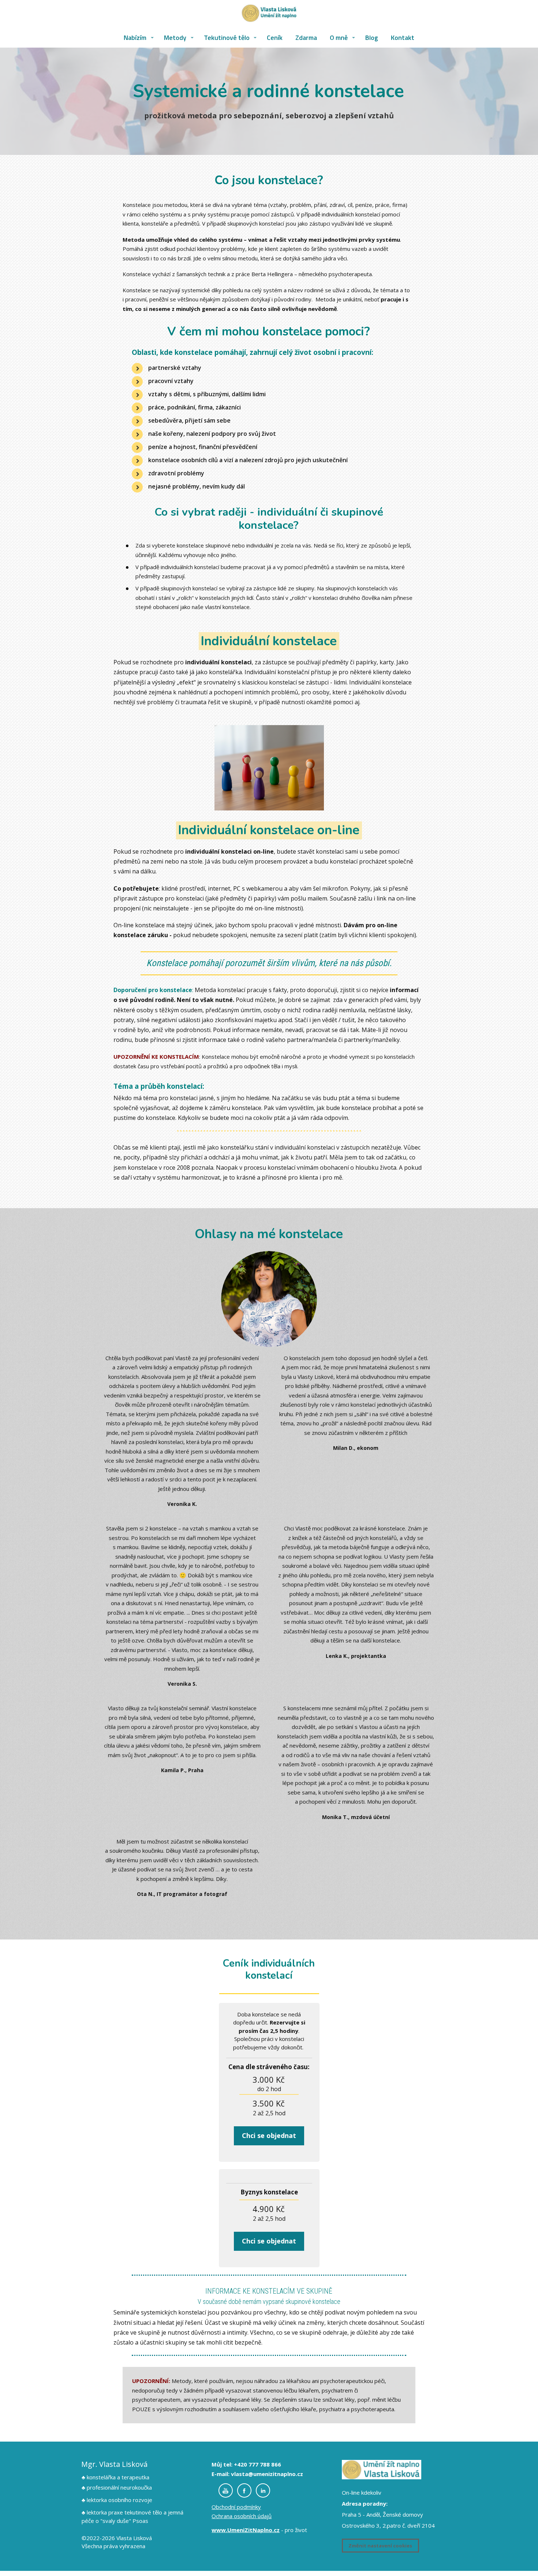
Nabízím (135, 38)
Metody (175, 38)
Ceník (275, 38)
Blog (372, 38)
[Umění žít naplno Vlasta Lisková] (269, 14)
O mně (339, 38)
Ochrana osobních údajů (242, 2516)
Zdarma (306, 38)
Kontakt (403, 38)
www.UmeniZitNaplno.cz (246, 2530)
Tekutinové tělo (227, 38)
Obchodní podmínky (236, 2507)
